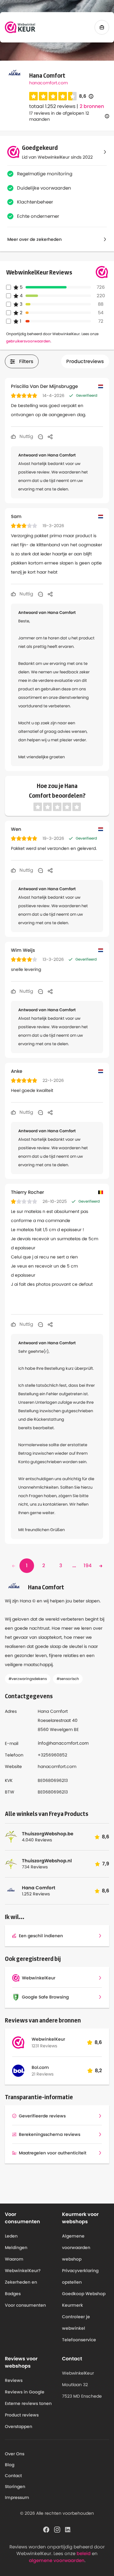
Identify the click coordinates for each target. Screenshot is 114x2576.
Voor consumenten (25, 2305)
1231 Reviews (44, 2046)
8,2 (98, 2071)
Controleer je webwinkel (76, 2322)
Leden (11, 2236)
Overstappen (19, 2426)
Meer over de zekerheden (35, 239)
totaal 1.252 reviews (52, 106)
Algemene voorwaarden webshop (76, 2248)
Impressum (17, 2497)
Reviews (14, 2380)
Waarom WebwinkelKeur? (23, 2265)
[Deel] (50, 436)
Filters (26, 361)
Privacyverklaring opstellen (80, 2276)
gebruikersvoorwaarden (28, 341)
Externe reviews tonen (28, 2403)
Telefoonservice (79, 2340)
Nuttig (26, 436)
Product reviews (22, 2415)
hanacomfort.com (48, 83)
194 (88, 1566)
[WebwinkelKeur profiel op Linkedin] (68, 2529)
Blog (10, 2465)
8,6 (86, 96)
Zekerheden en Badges (21, 2288)
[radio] (33, 96)
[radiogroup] (53, 96)
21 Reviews (43, 2074)
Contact (13, 2476)
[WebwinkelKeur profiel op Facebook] (46, 2529)
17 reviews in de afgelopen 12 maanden (59, 116)
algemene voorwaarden (57, 2560)
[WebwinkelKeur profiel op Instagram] (57, 2529)
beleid (84, 2553)
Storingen (15, 2487)
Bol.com (40, 2067)
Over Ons (15, 2454)
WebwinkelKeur (48, 2039)
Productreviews (85, 361)
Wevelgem (61, 1729)
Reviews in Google (25, 2392)
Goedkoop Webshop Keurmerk (84, 2299)
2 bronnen (92, 106)
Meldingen (16, 2248)
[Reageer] (40, 436)
